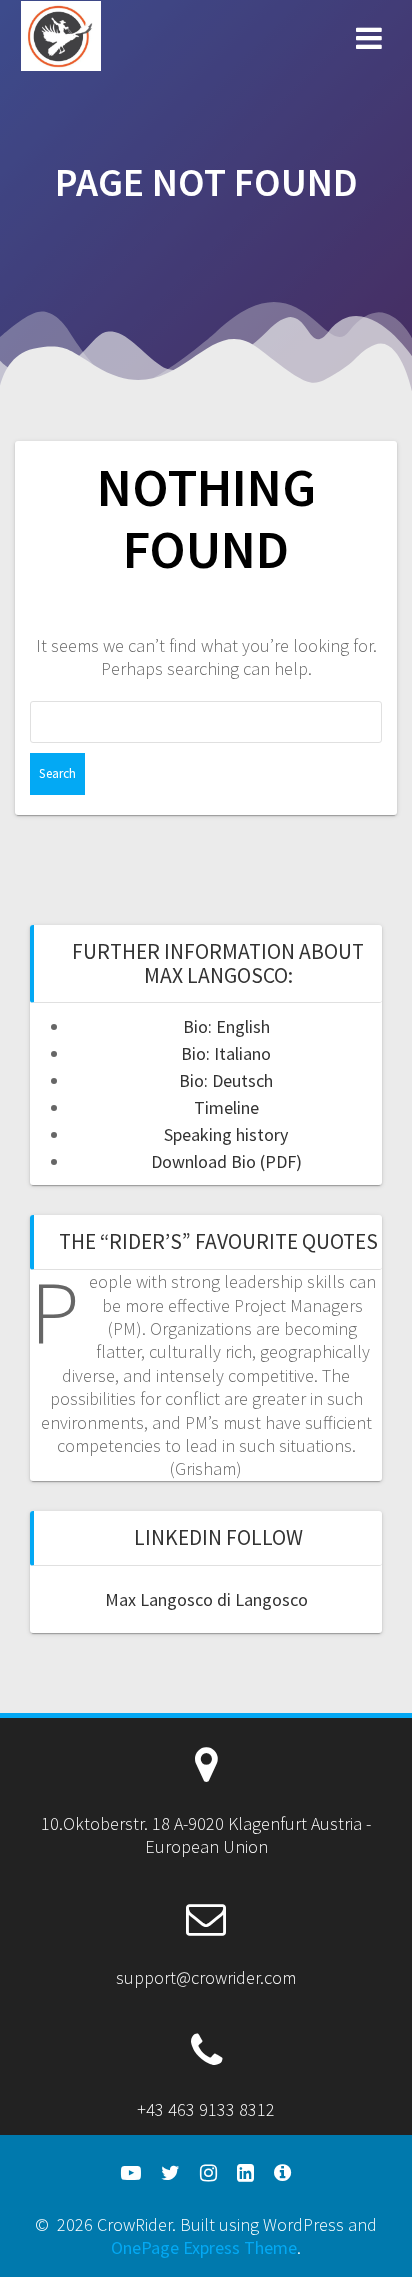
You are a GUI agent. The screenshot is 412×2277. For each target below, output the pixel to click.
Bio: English (226, 1026)
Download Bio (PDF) (226, 1161)
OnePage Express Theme (204, 2247)
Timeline (226, 1107)
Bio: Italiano (226, 1053)
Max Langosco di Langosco (206, 1599)
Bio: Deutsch (226, 1080)
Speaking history (226, 1134)
